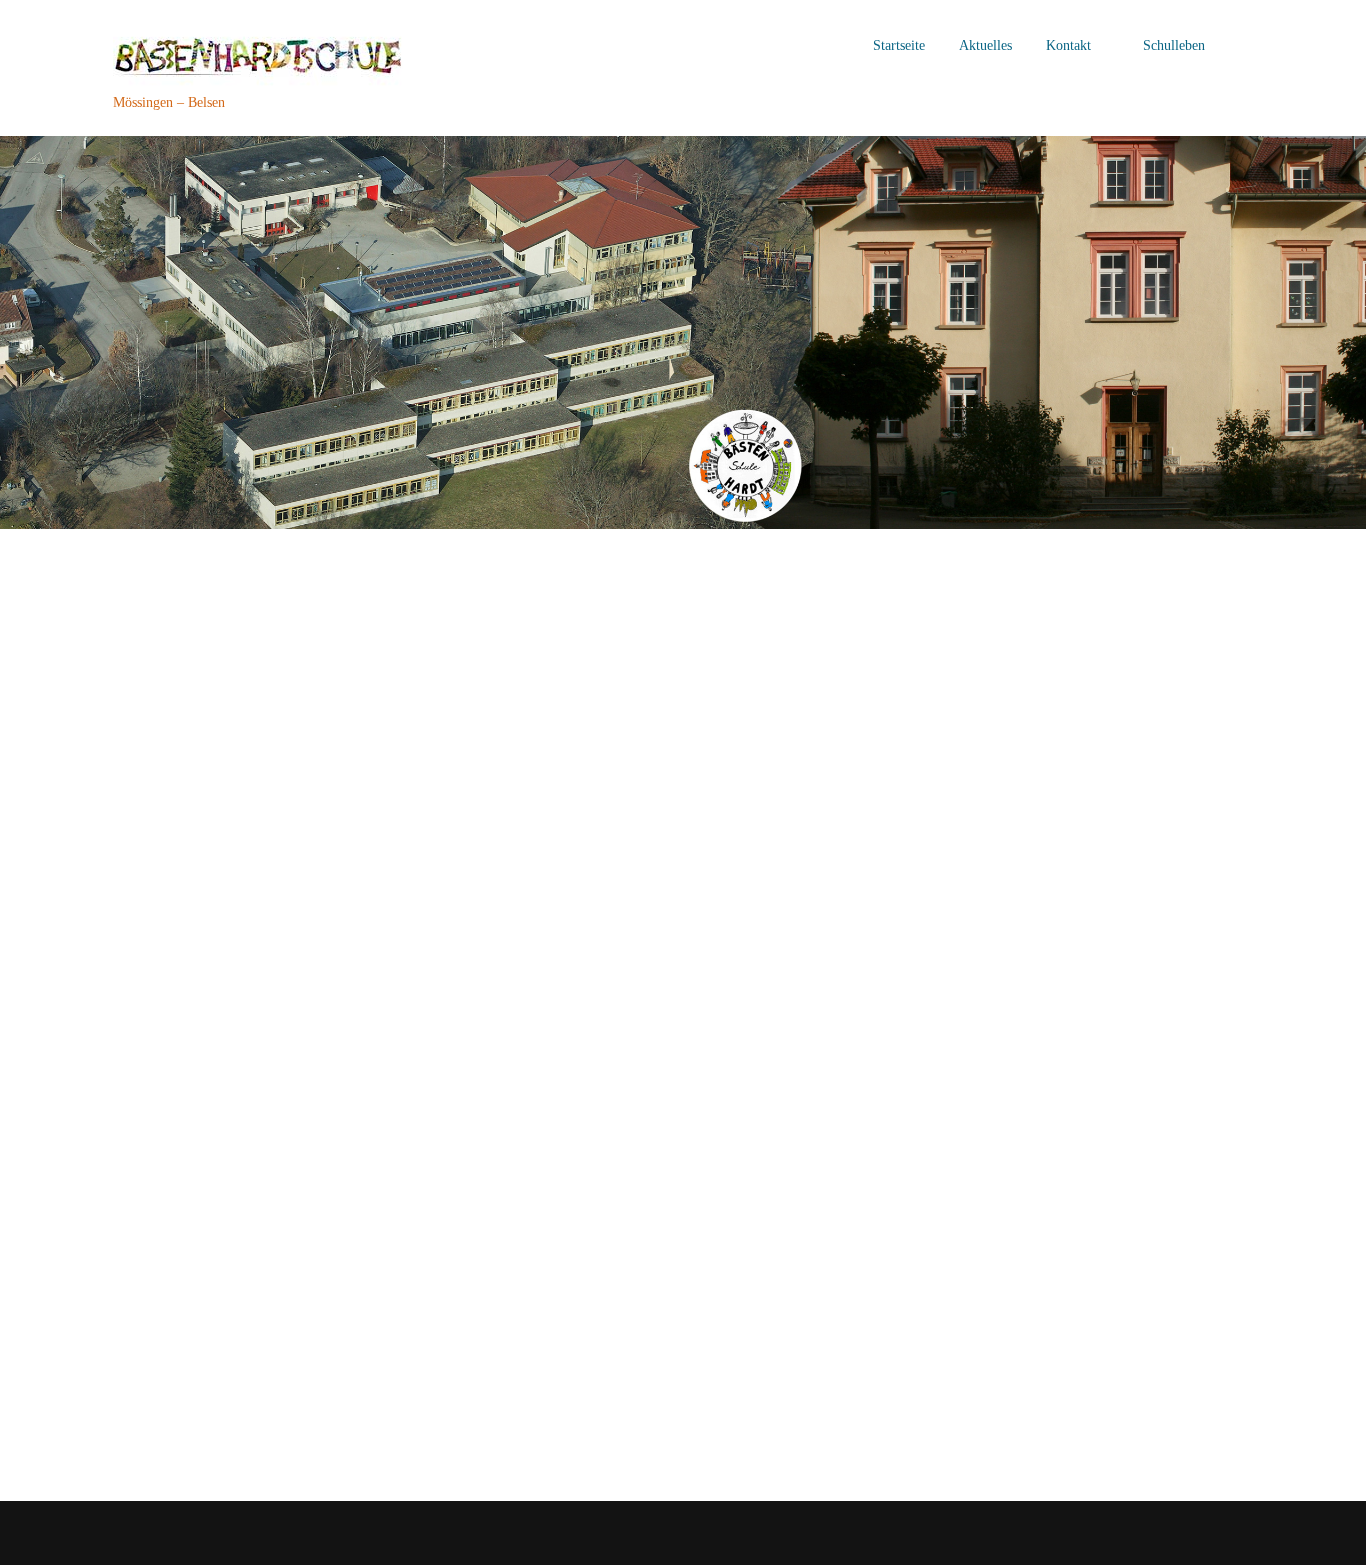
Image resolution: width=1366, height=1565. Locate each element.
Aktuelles (985, 45)
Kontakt (1068, 45)
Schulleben (1174, 45)
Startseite (899, 45)
